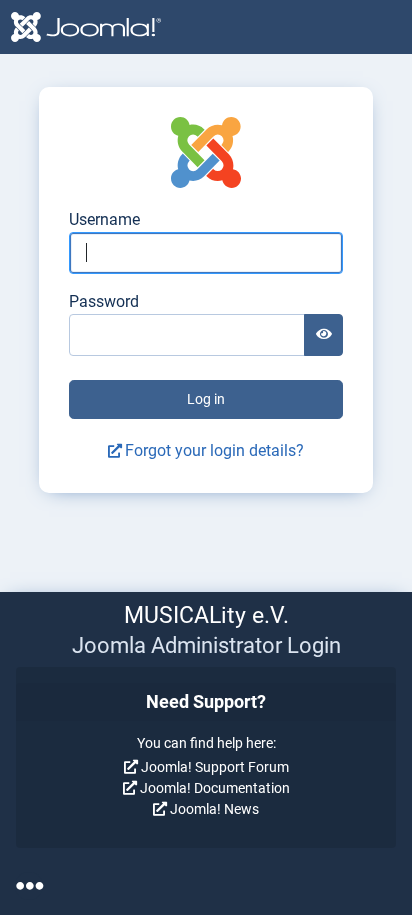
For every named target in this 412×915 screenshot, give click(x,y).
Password (104, 301)
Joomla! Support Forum (215, 767)
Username (104, 219)
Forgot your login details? (214, 450)
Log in (206, 399)
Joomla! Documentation (215, 788)
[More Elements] (29, 886)
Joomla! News (214, 809)
